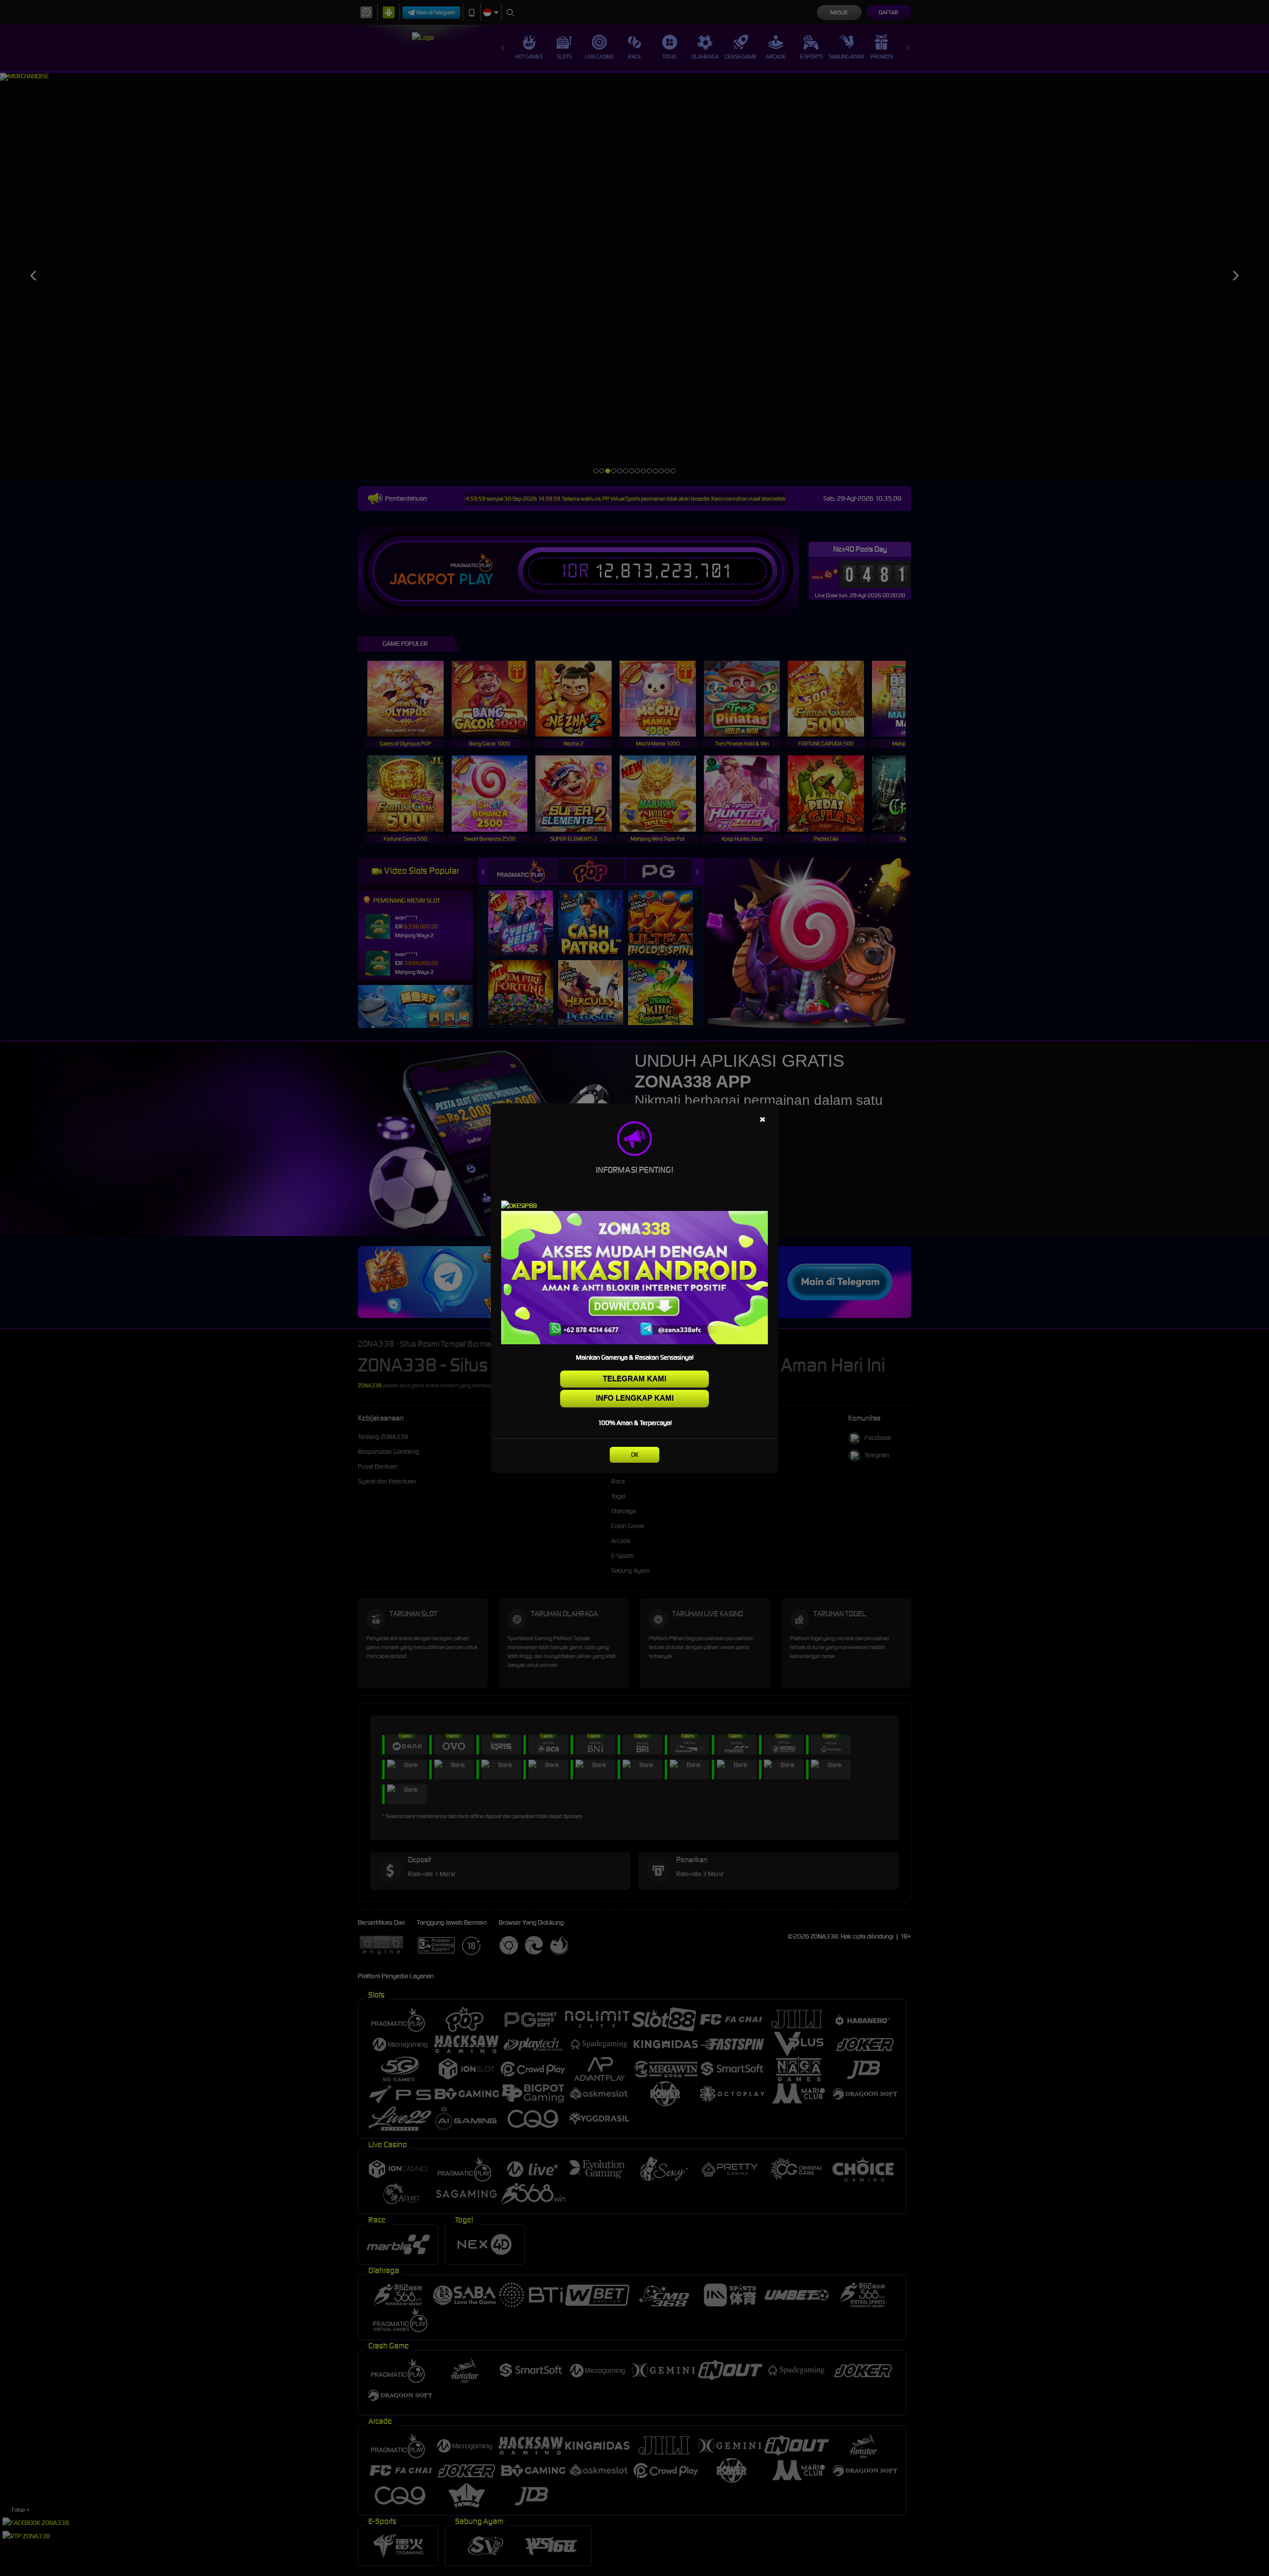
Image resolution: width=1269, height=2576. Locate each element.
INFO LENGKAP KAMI (635, 1398)
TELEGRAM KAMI (634, 1379)
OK (635, 1455)
